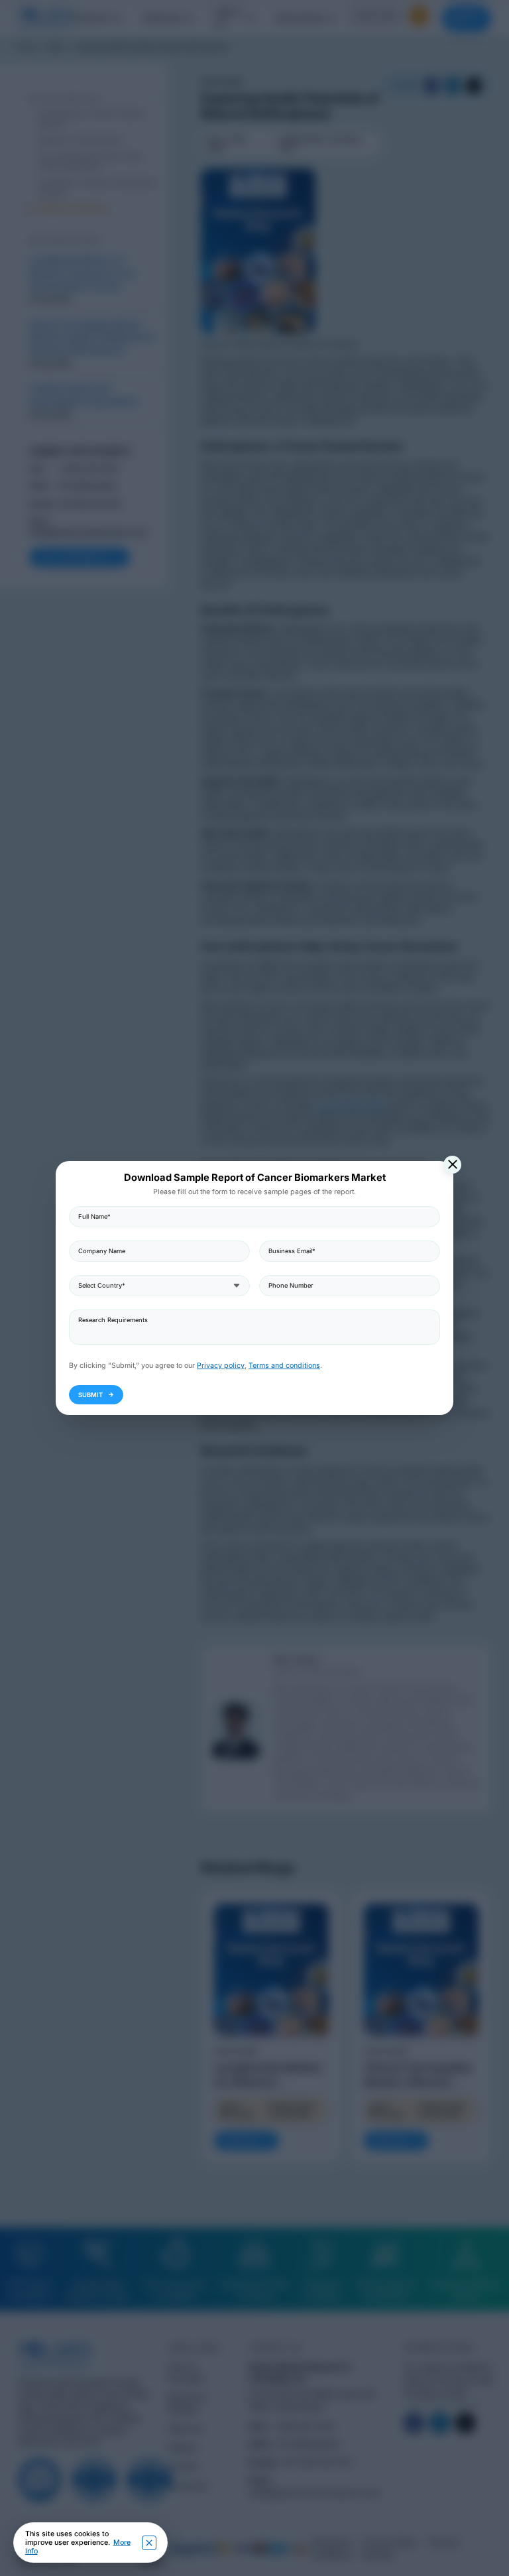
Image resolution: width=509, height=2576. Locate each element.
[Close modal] (452, 1165)
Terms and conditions (284, 1366)
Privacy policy (221, 1366)
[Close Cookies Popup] (149, 2543)
